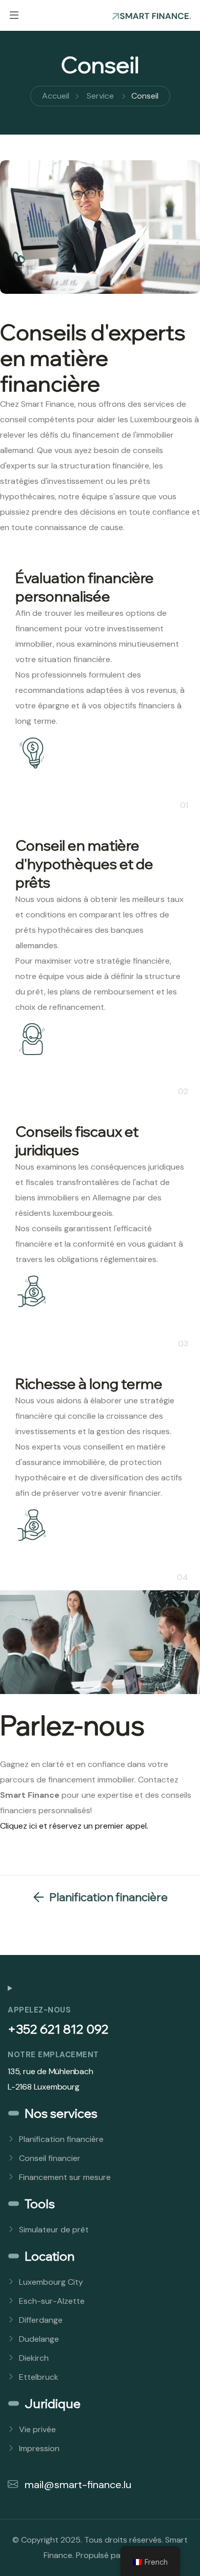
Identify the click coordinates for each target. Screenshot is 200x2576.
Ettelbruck (39, 2377)
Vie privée (37, 2429)
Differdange (41, 2320)
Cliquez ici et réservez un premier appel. (74, 1826)
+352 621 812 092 (58, 2029)
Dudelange (39, 2339)
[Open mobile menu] (14, 15)
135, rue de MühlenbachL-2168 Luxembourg (51, 2079)
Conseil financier (50, 2158)
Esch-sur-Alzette (52, 2301)
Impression (39, 2448)
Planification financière (61, 2139)
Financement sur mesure (65, 2177)
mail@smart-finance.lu (77, 2485)
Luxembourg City (51, 2282)
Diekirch (34, 2358)
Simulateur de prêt (54, 2230)
